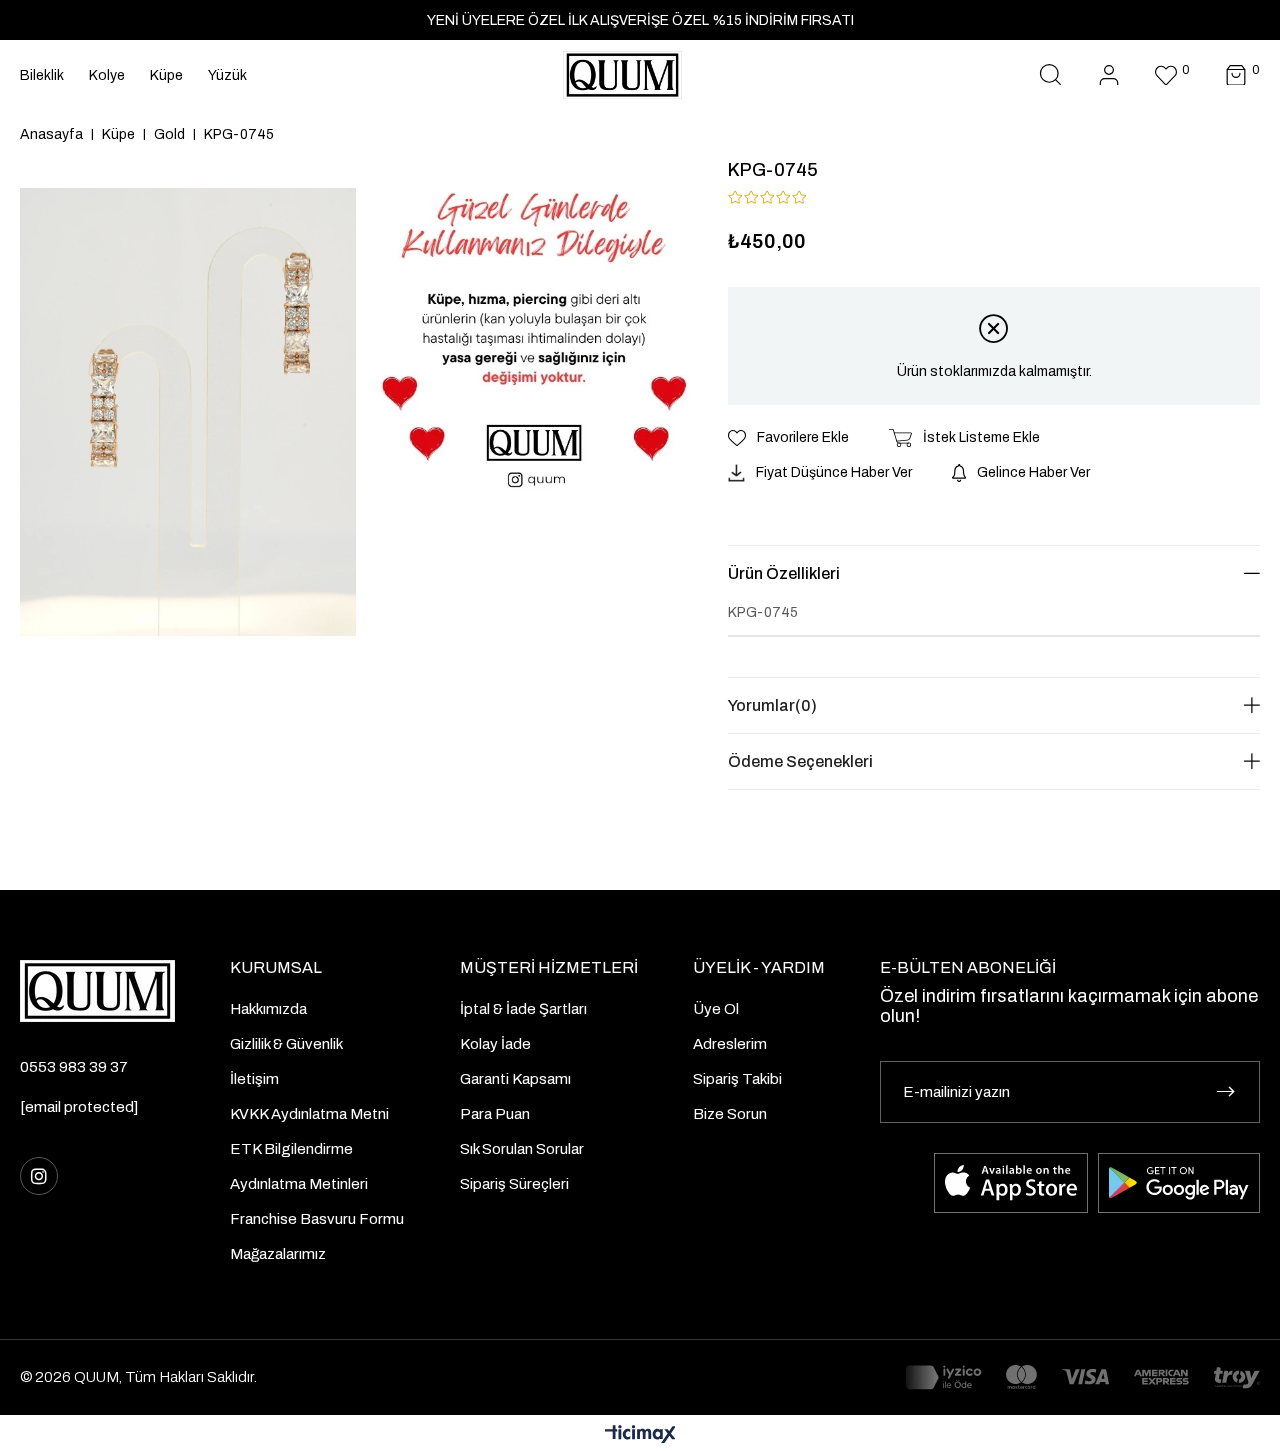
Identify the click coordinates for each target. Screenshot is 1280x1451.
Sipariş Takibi (737, 1079)
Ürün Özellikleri (784, 573)
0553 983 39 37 (74, 1067)
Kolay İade (495, 1044)
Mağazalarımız (278, 1254)
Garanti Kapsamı (515, 1079)
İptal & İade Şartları (523, 1009)
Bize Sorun (730, 1114)
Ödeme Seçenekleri (800, 761)
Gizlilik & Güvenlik (286, 1044)
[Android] (1179, 1183)
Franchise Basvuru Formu (317, 1219)
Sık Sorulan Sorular (522, 1149)
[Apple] (1011, 1183)
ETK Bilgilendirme (291, 1149)
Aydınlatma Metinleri (299, 1184)
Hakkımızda (268, 1009)
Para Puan (495, 1114)
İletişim (254, 1079)
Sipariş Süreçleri (514, 1184)
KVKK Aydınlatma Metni (309, 1114)
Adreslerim (730, 1044)
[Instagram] (39, 1176)
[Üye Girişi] (1109, 75)
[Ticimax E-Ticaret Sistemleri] (640, 1435)
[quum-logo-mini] (97, 991)
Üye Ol (716, 1009)
